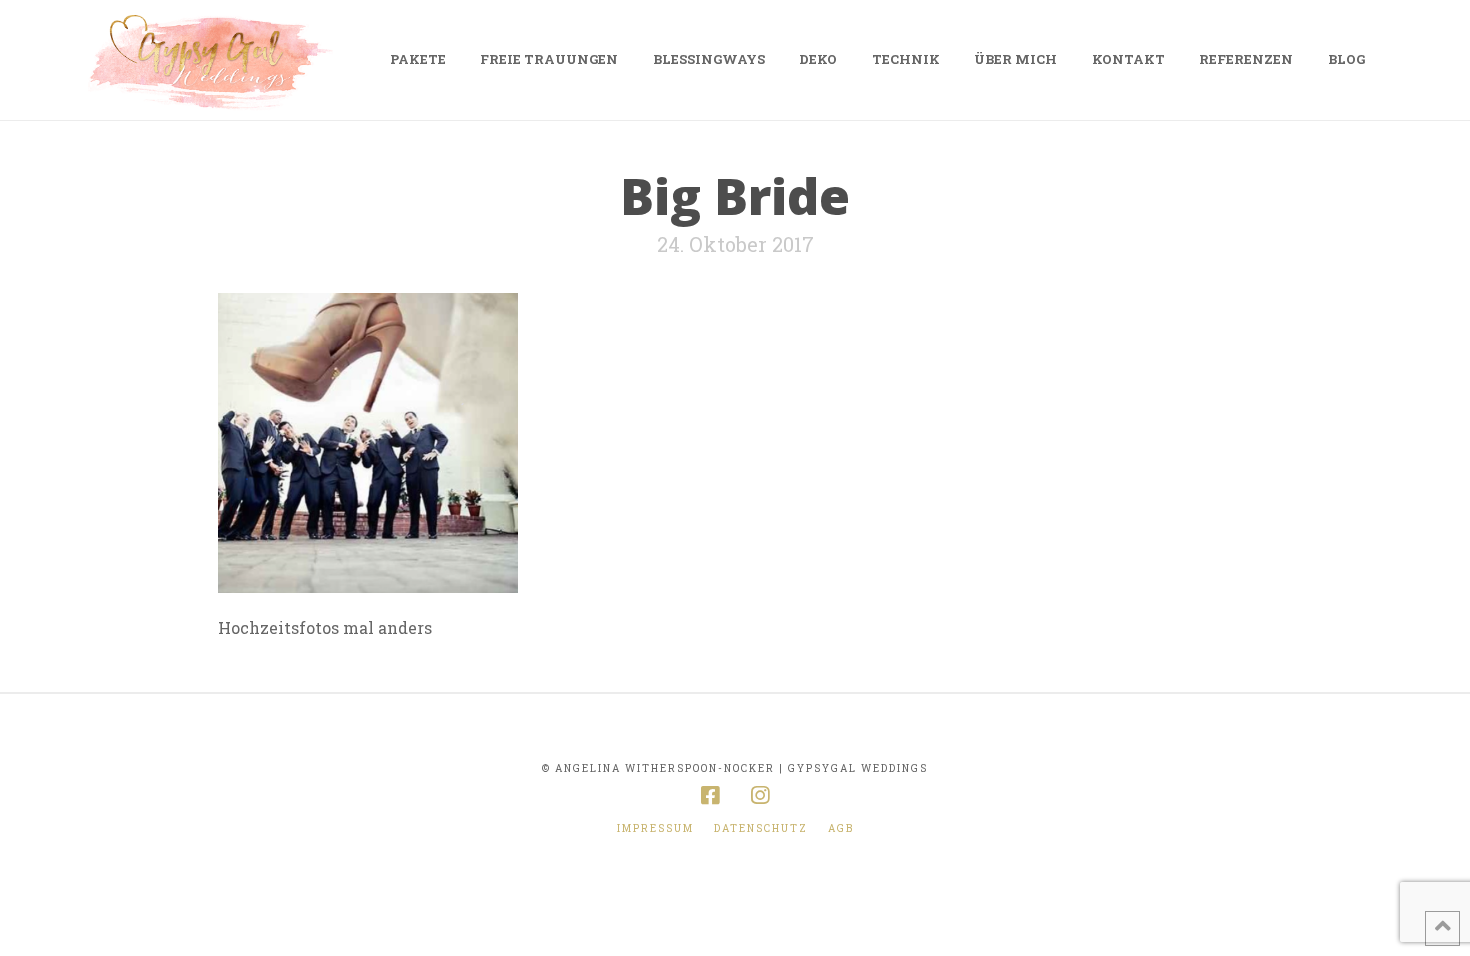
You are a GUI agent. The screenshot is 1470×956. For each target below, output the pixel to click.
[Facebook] (710, 795)
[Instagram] (760, 795)
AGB (841, 828)
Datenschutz (761, 828)
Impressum (655, 828)
